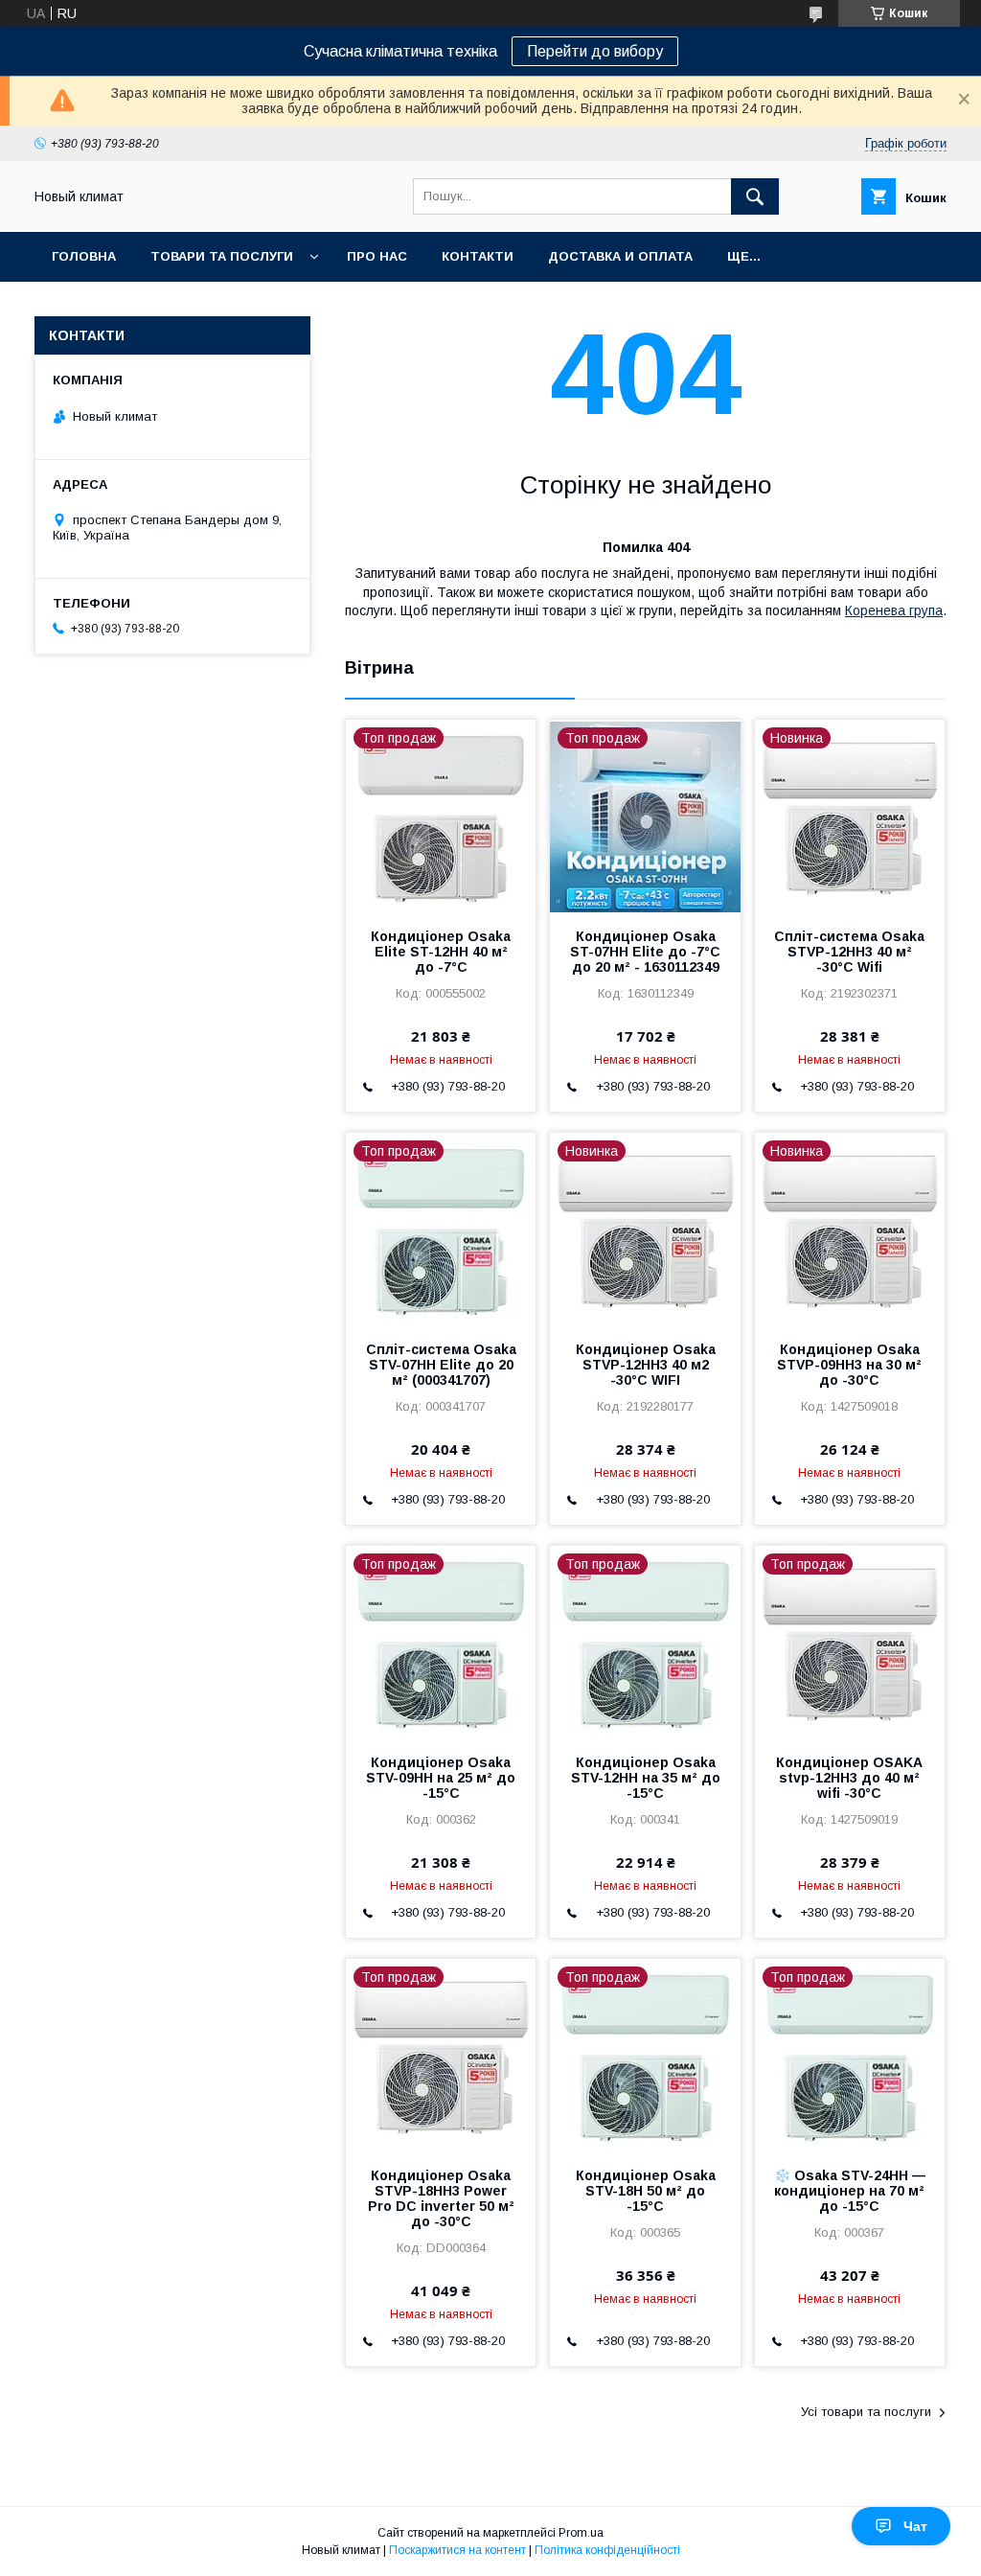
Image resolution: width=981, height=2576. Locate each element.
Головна (84, 256)
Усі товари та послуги (866, 2412)
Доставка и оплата (620, 256)
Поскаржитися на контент (457, 2550)
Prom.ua (581, 2533)
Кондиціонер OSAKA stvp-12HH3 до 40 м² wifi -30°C (849, 1778)
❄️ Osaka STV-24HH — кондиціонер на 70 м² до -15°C (850, 2191)
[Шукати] (755, 196)
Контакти (478, 256)
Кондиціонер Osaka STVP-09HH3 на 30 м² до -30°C (849, 1365)
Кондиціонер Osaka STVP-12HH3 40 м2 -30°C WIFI (646, 1365)
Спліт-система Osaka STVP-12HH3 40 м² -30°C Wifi (849, 952)
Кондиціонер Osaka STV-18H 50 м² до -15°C (646, 2191)
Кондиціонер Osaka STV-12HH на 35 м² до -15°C (646, 1778)
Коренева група (894, 610)
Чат (915, 2526)
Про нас (377, 256)
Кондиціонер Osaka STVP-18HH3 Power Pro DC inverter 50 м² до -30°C (441, 2198)
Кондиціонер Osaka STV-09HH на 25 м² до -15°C (441, 1778)
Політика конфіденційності (607, 2550)
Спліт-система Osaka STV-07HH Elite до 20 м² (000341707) (441, 1365)
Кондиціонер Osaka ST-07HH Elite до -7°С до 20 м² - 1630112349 (645, 952)
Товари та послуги (222, 256)
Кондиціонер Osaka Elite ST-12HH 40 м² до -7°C (441, 952)
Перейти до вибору (595, 51)
